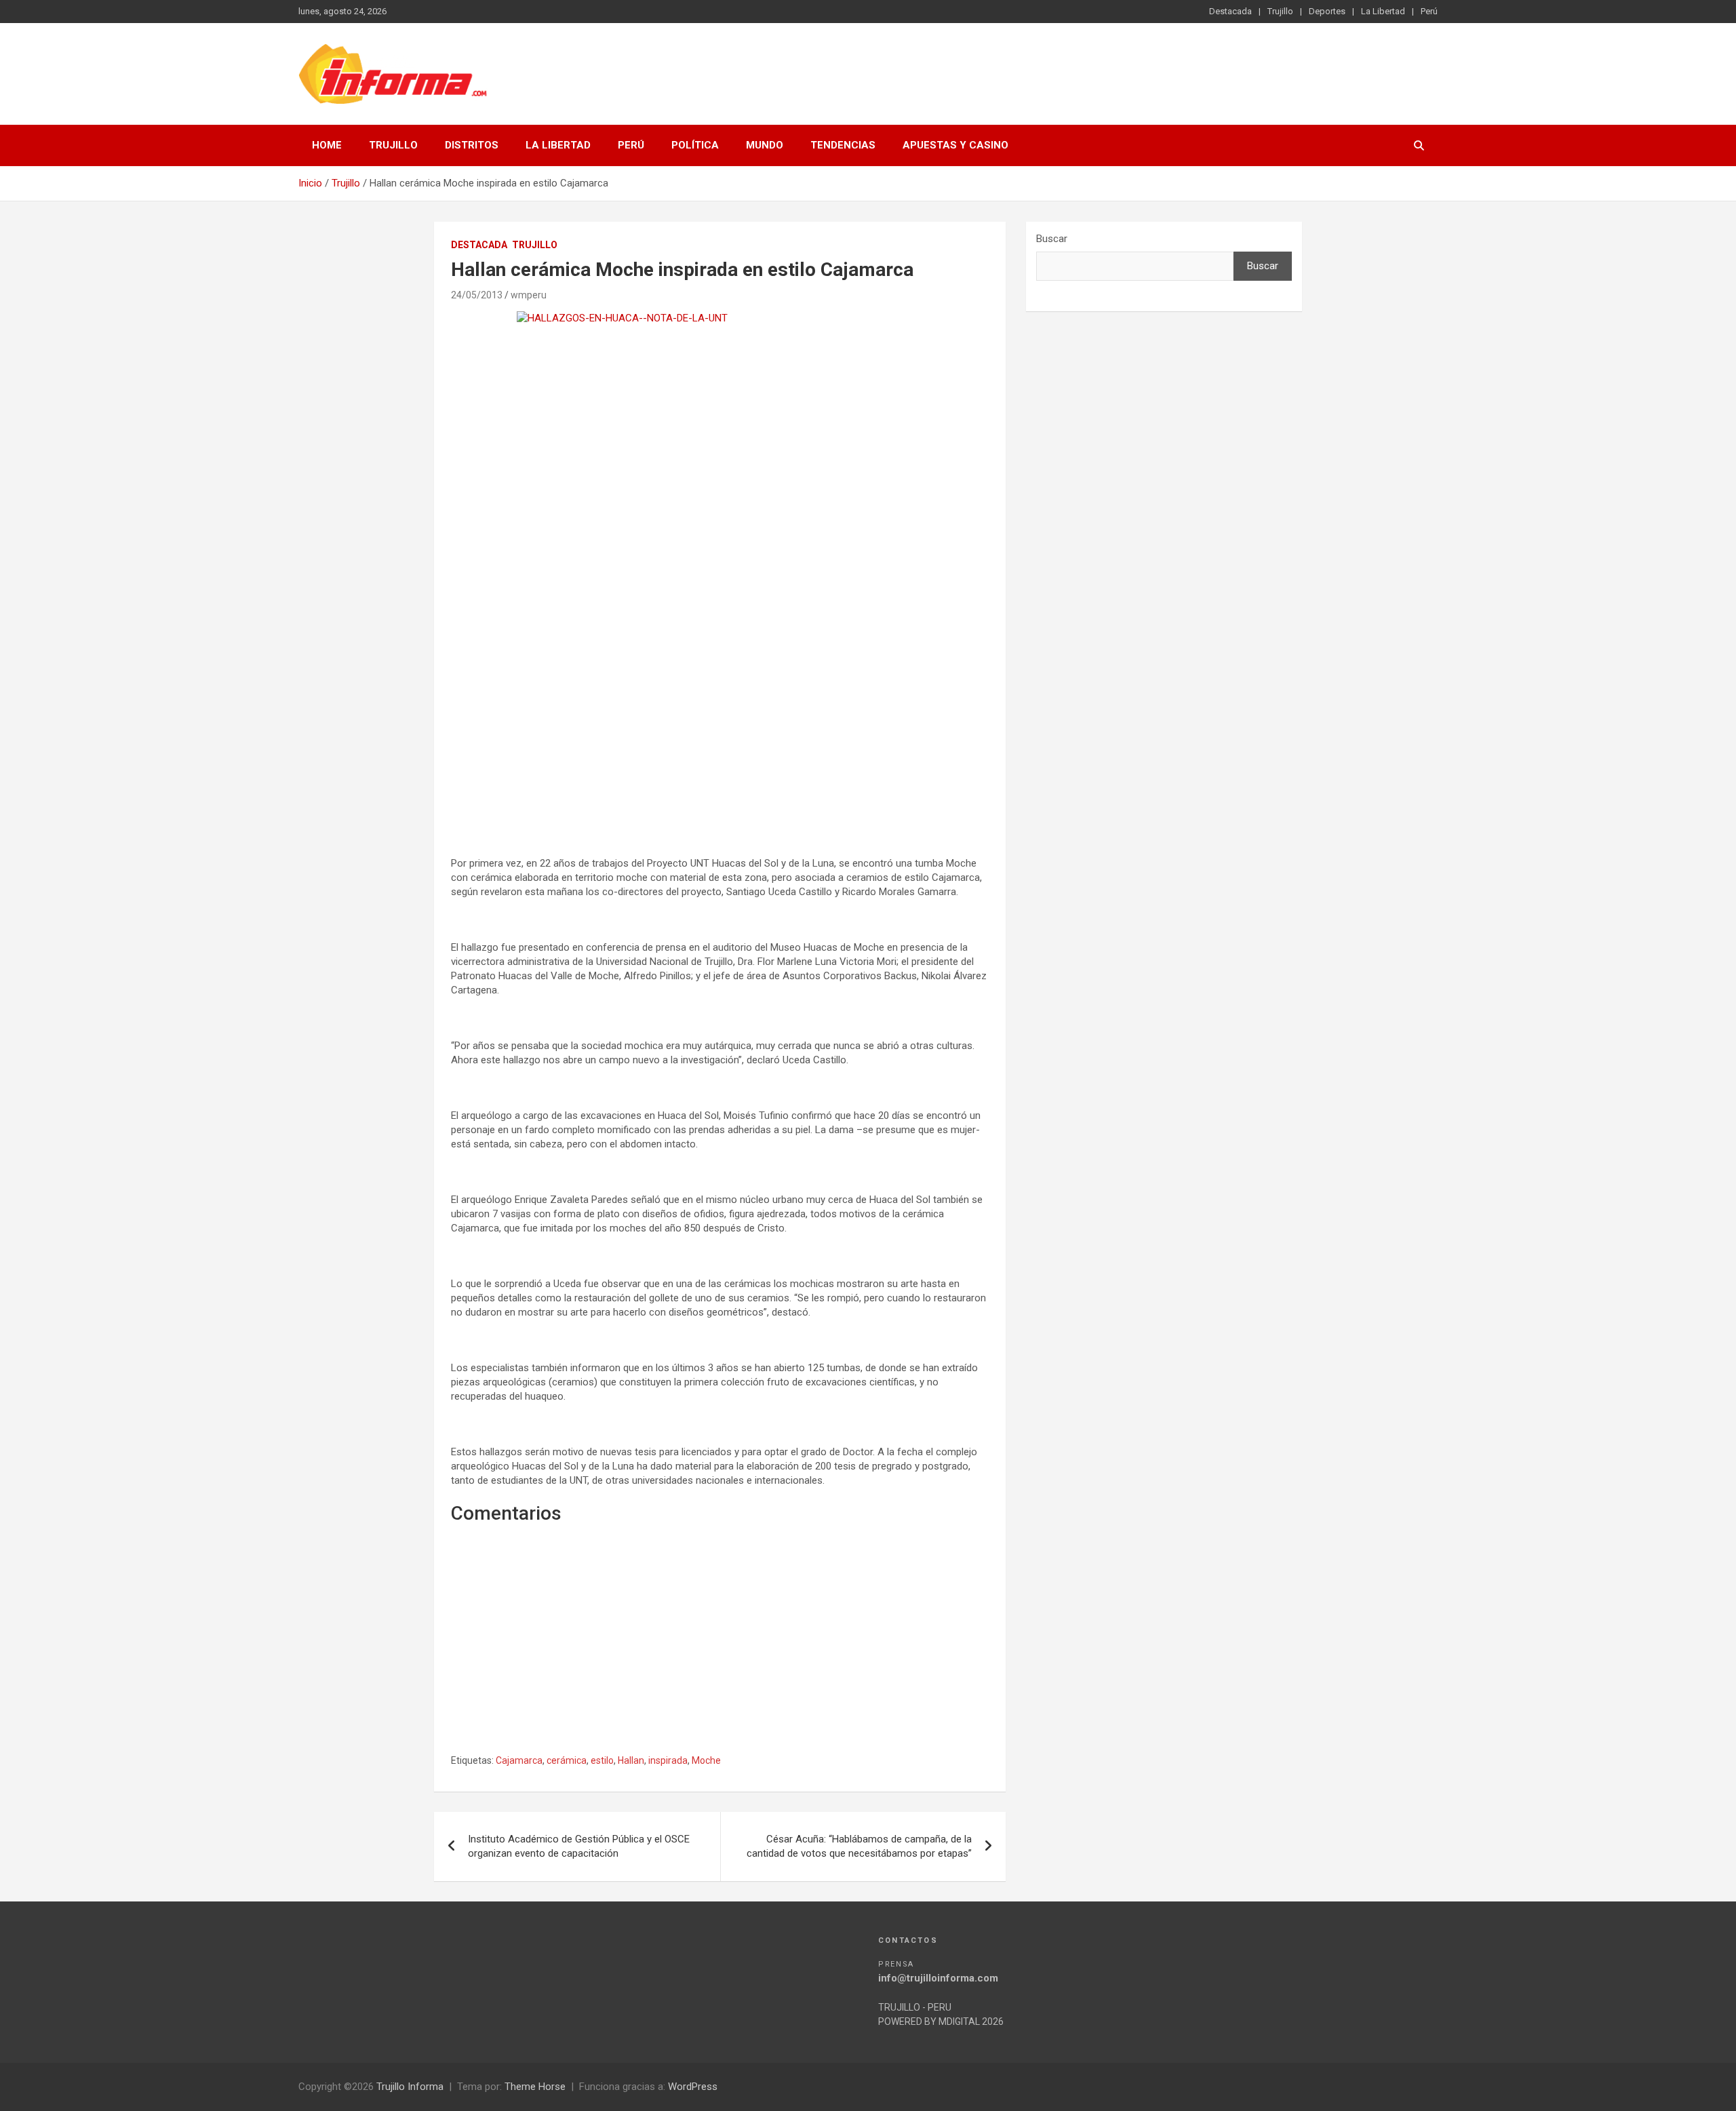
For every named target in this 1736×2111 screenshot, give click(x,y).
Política (695, 145)
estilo (602, 1760)
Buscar (1052, 239)
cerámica (567, 1760)
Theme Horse (535, 2087)
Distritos (472, 145)
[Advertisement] (720, 720)
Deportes (1327, 11)
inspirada (668, 1760)
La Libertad (1383, 11)
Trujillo (1280, 11)
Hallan (631, 1760)
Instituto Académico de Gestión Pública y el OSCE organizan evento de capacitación (579, 1846)
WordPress (693, 2087)
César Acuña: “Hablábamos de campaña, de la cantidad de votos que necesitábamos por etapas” (859, 1846)
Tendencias (843, 145)
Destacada (1230, 11)
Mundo (765, 145)
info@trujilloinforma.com (938, 1978)
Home (327, 145)
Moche (706, 1760)
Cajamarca (519, 1760)
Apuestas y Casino (955, 145)
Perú (1429, 11)
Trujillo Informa (410, 2087)
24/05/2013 (477, 295)
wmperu (529, 295)
